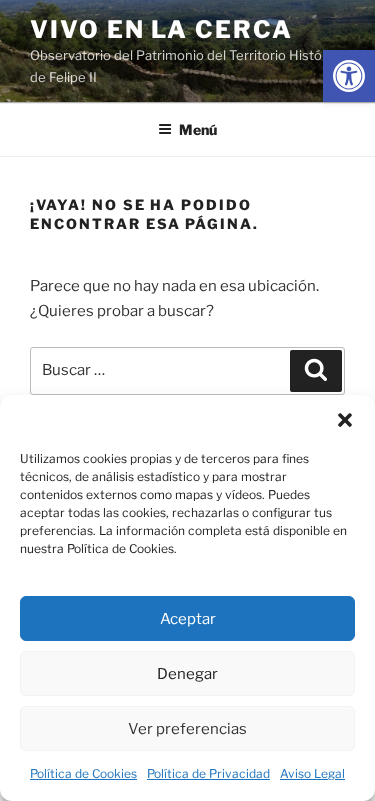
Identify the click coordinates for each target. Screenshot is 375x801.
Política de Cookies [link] (83, 773)
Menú (198, 129)
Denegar (187, 674)
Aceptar (188, 619)
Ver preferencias (187, 729)
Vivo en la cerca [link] (161, 29)
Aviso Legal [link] (312, 773)
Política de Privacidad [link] (208, 773)
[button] (345, 420)
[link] (349, 76)
